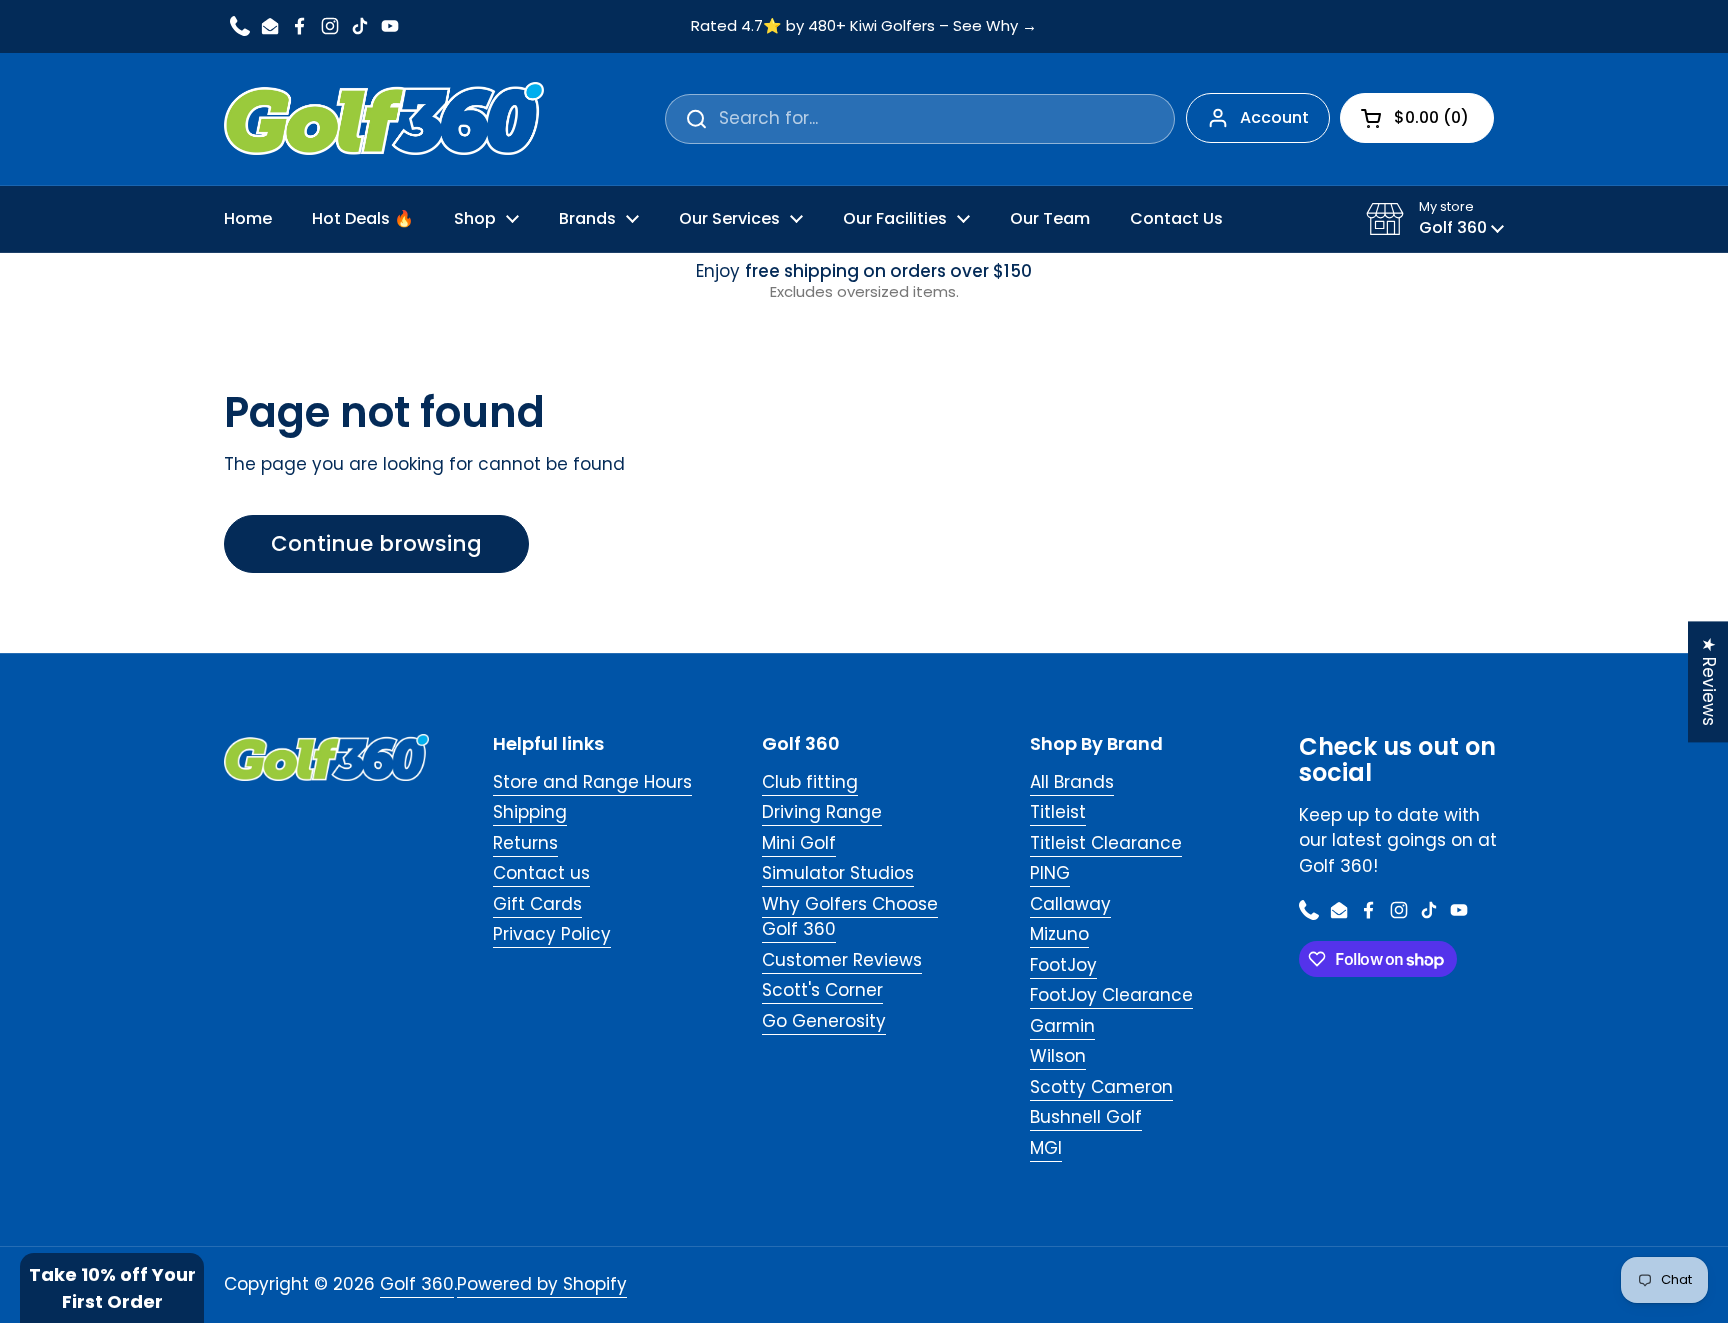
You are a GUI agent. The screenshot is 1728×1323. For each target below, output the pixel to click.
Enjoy (864, 281)
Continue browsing (376, 543)
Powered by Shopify (542, 1284)
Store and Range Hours (592, 782)
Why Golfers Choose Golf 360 (850, 917)
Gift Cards (537, 904)
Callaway (1070, 904)
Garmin (1062, 1026)
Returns (525, 843)
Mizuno (1059, 934)
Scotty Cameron (1101, 1087)
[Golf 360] (384, 119)
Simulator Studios (838, 873)
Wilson (1058, 1056)
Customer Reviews (842, 960)
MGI (1046, 1148)
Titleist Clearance (1106, 843)
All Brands (1072, 782)
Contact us (541, 873)
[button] (1435, 219)
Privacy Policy (552, 934)
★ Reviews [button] (1709, 681)
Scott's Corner (822, 990)
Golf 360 (417, 1284)
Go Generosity (824, 1021)
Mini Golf (799, 843)
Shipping (530, 812)
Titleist (1058, 812)
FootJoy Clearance (1111, 995)
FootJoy (1063, 965)
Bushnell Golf (1086, 1117)
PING (1050, 873)
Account (1274, 117)
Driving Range (822, 812)
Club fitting (810, 782)
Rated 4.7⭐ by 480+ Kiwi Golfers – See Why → (864, 26)
